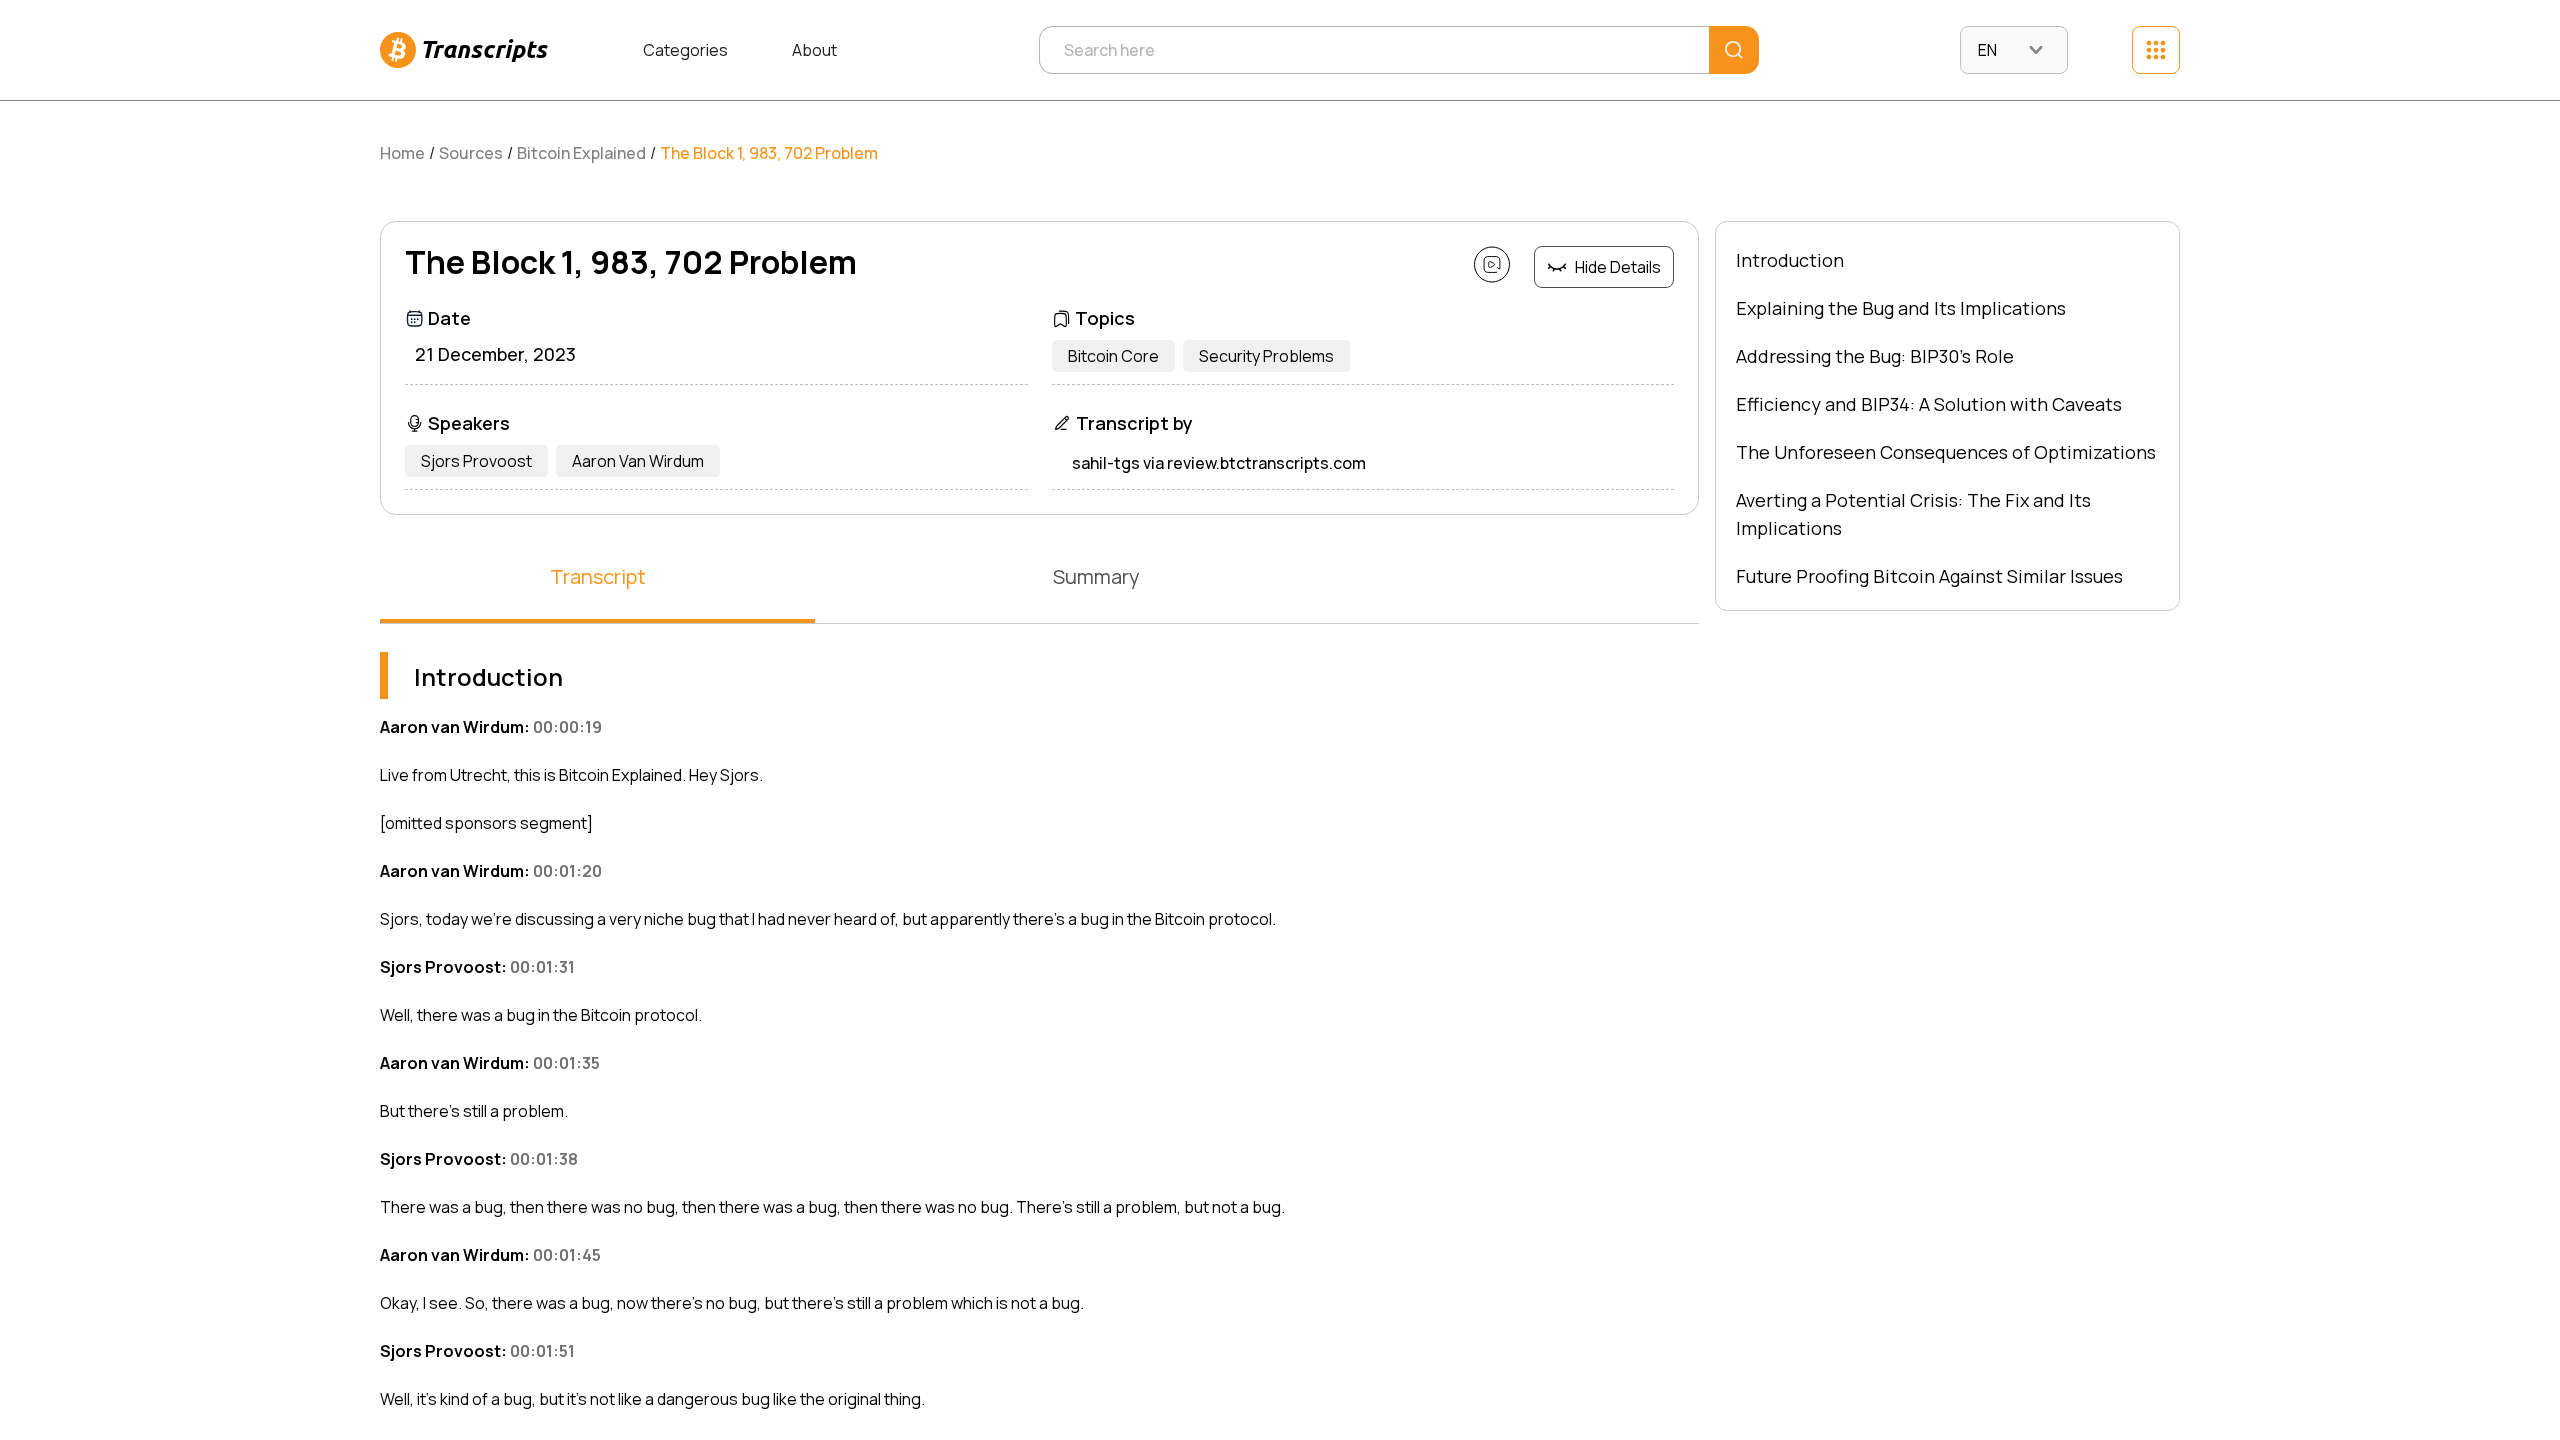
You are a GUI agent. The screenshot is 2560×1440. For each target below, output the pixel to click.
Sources (471, 153)
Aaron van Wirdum (638, 461)
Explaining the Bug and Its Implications (1901, 308)
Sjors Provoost (476, 461)
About (814, 50)
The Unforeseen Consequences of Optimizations (1946, 452)
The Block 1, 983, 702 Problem (769, 153)
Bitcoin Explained (581, 153)
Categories (685, 50)
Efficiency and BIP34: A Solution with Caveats (1929, 404)
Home (402, 153)
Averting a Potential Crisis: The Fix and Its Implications (1913, 514)
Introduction (1790, 260)
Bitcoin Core (1113, 356)
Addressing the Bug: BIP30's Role (1875, 356)
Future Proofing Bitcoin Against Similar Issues (1929, 576)
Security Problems (1266, 356)
